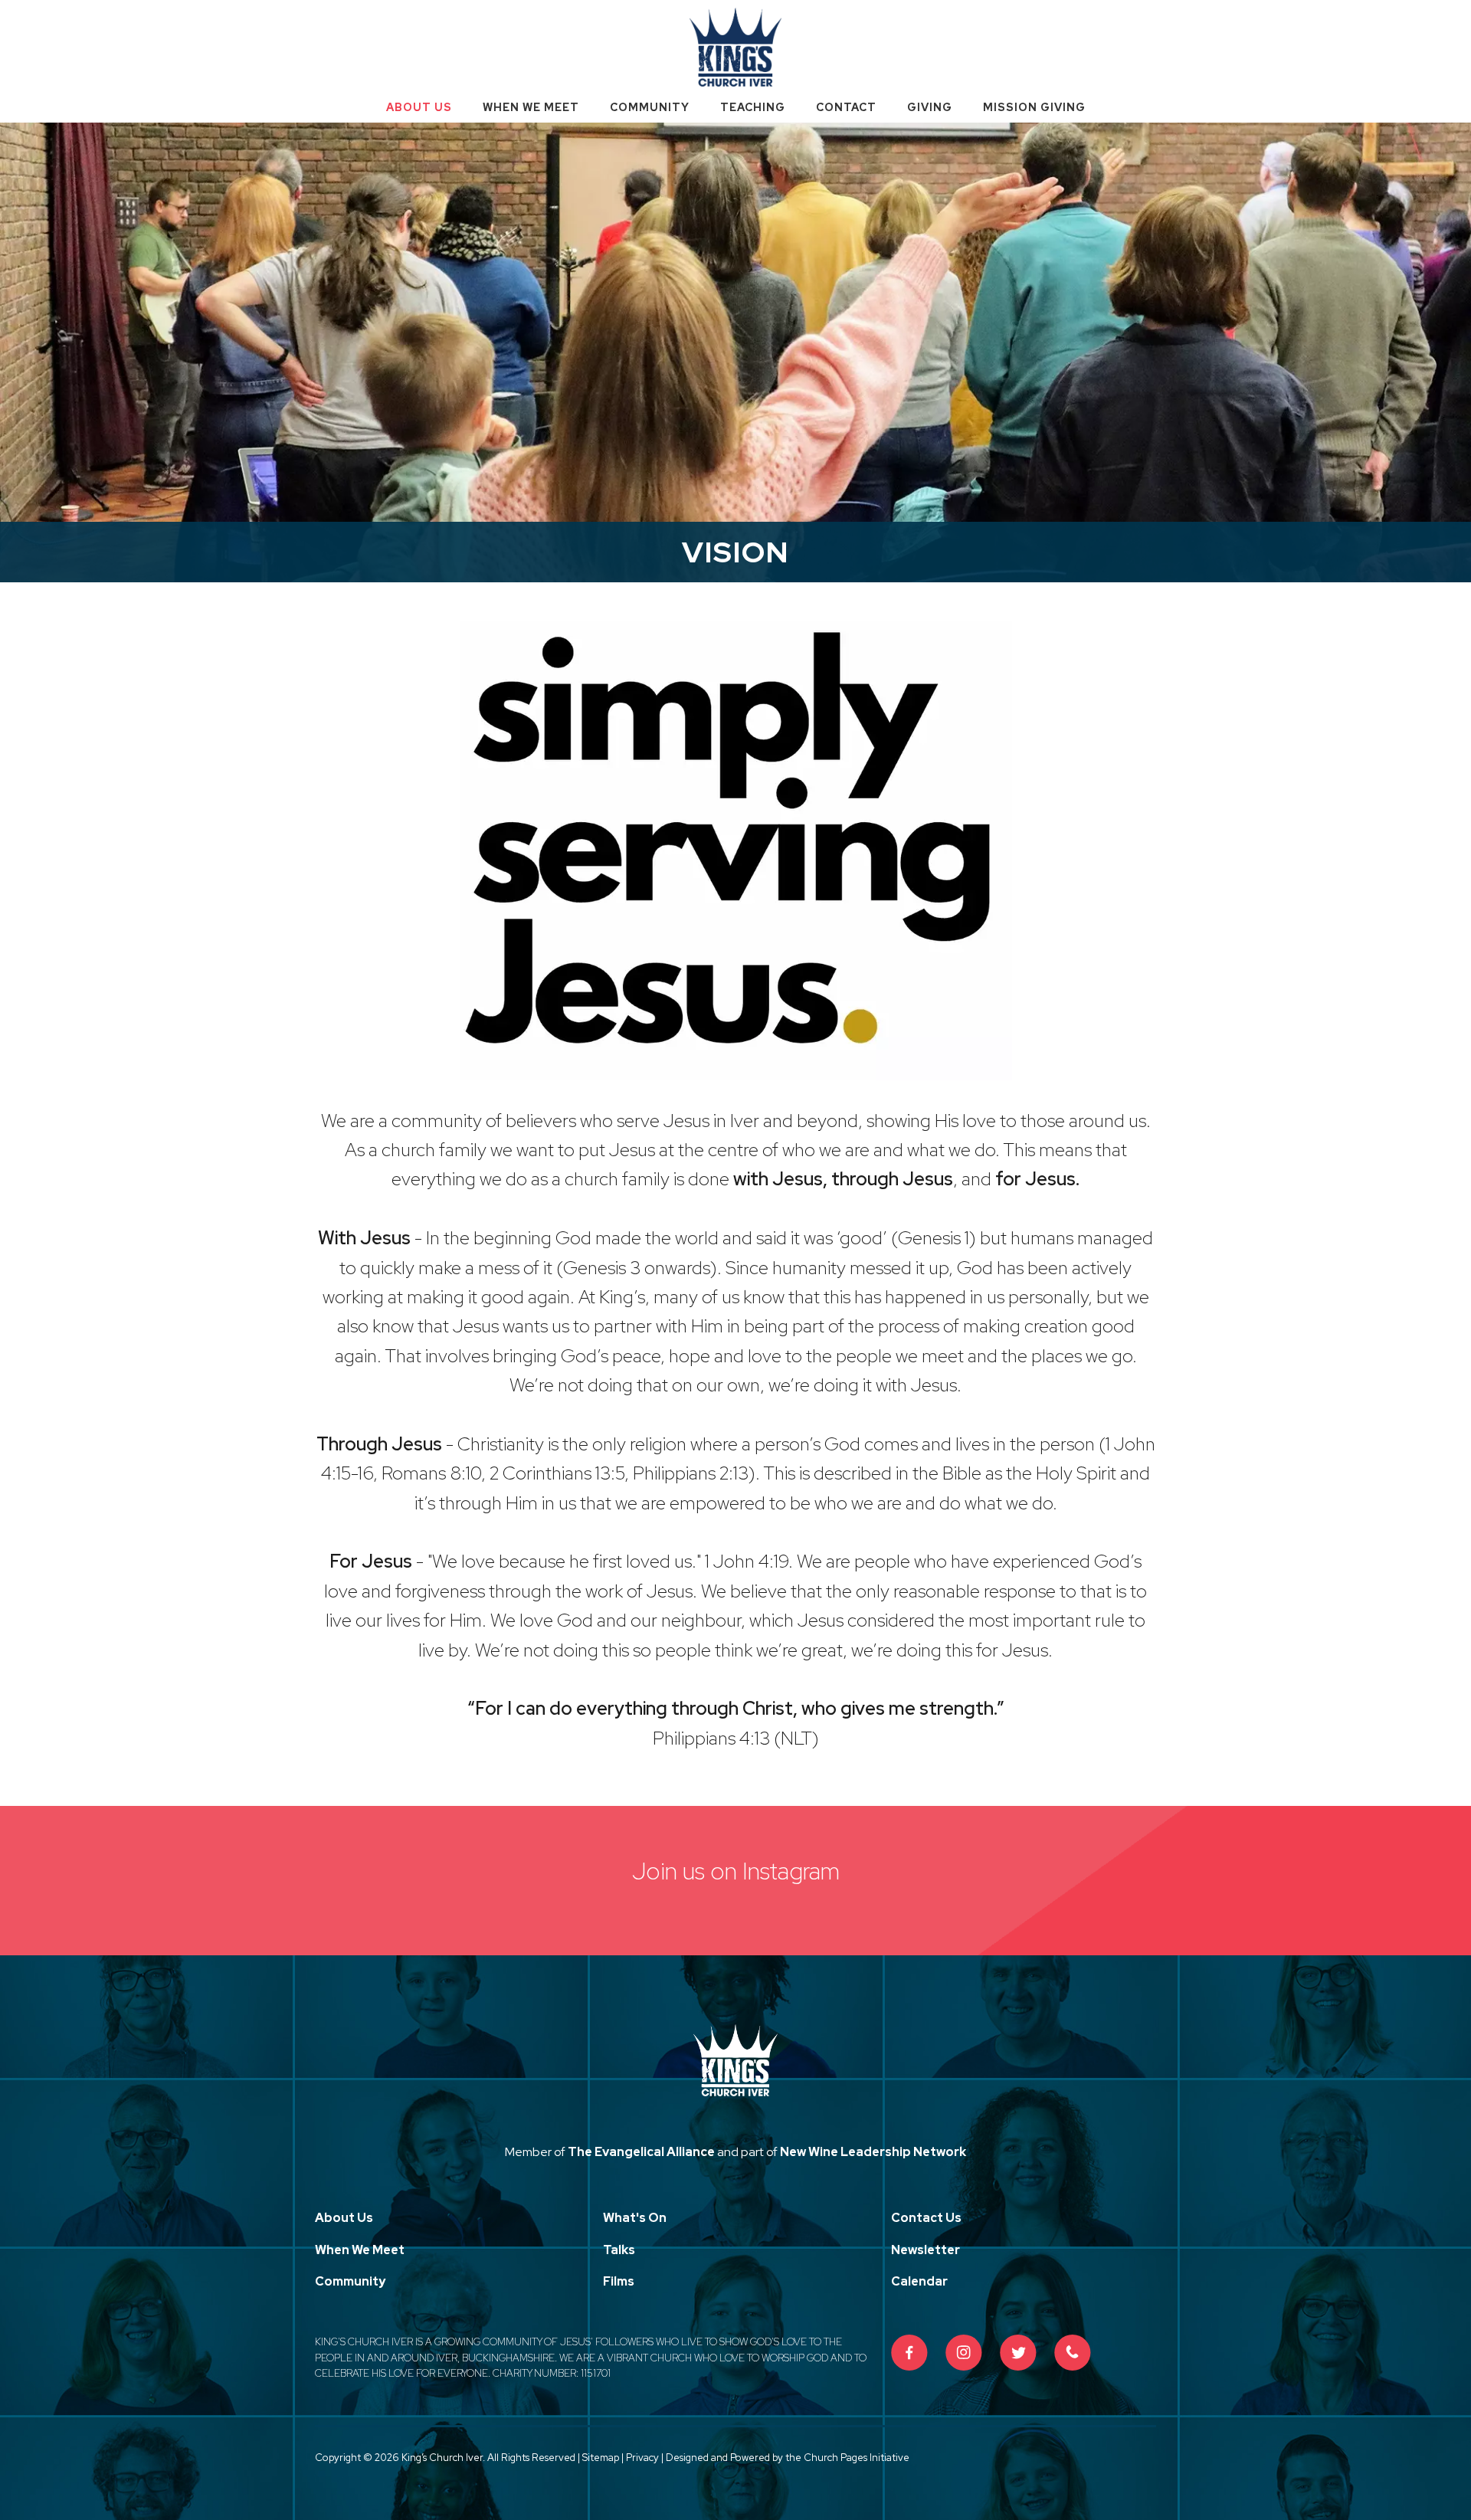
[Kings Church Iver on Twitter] (1018, 2353)
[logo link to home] (735, 46)
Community (650, 107)
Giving (930, 107)
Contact (846, 107)
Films (619, 2281)
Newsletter (926, 2250)
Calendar (919, 2281)
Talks (619, 2250)
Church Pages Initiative (857, 2458)
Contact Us (926, 2218)
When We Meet (531, 107)
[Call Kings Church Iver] (1073, 2353)
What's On (635, 2218)
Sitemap (601, 2458)
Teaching (753, 107)
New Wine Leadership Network (873, 2152)
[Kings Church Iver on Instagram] (964, 2353)
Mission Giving (1034, 107)
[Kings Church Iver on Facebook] (909, 2353)
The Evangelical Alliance (641, 2152)
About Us (419, 107)
